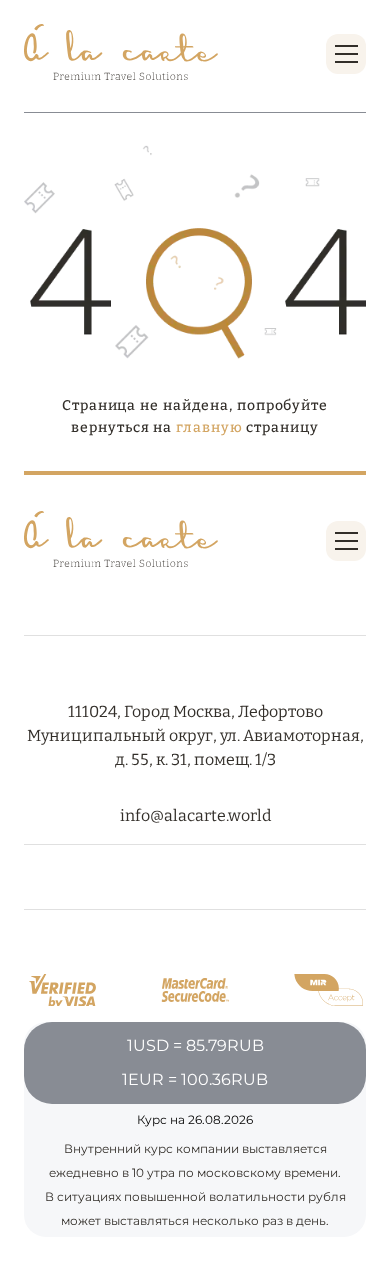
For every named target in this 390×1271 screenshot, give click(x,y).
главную (209, 427)
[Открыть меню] (346, 54)
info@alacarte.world (195, 815)
